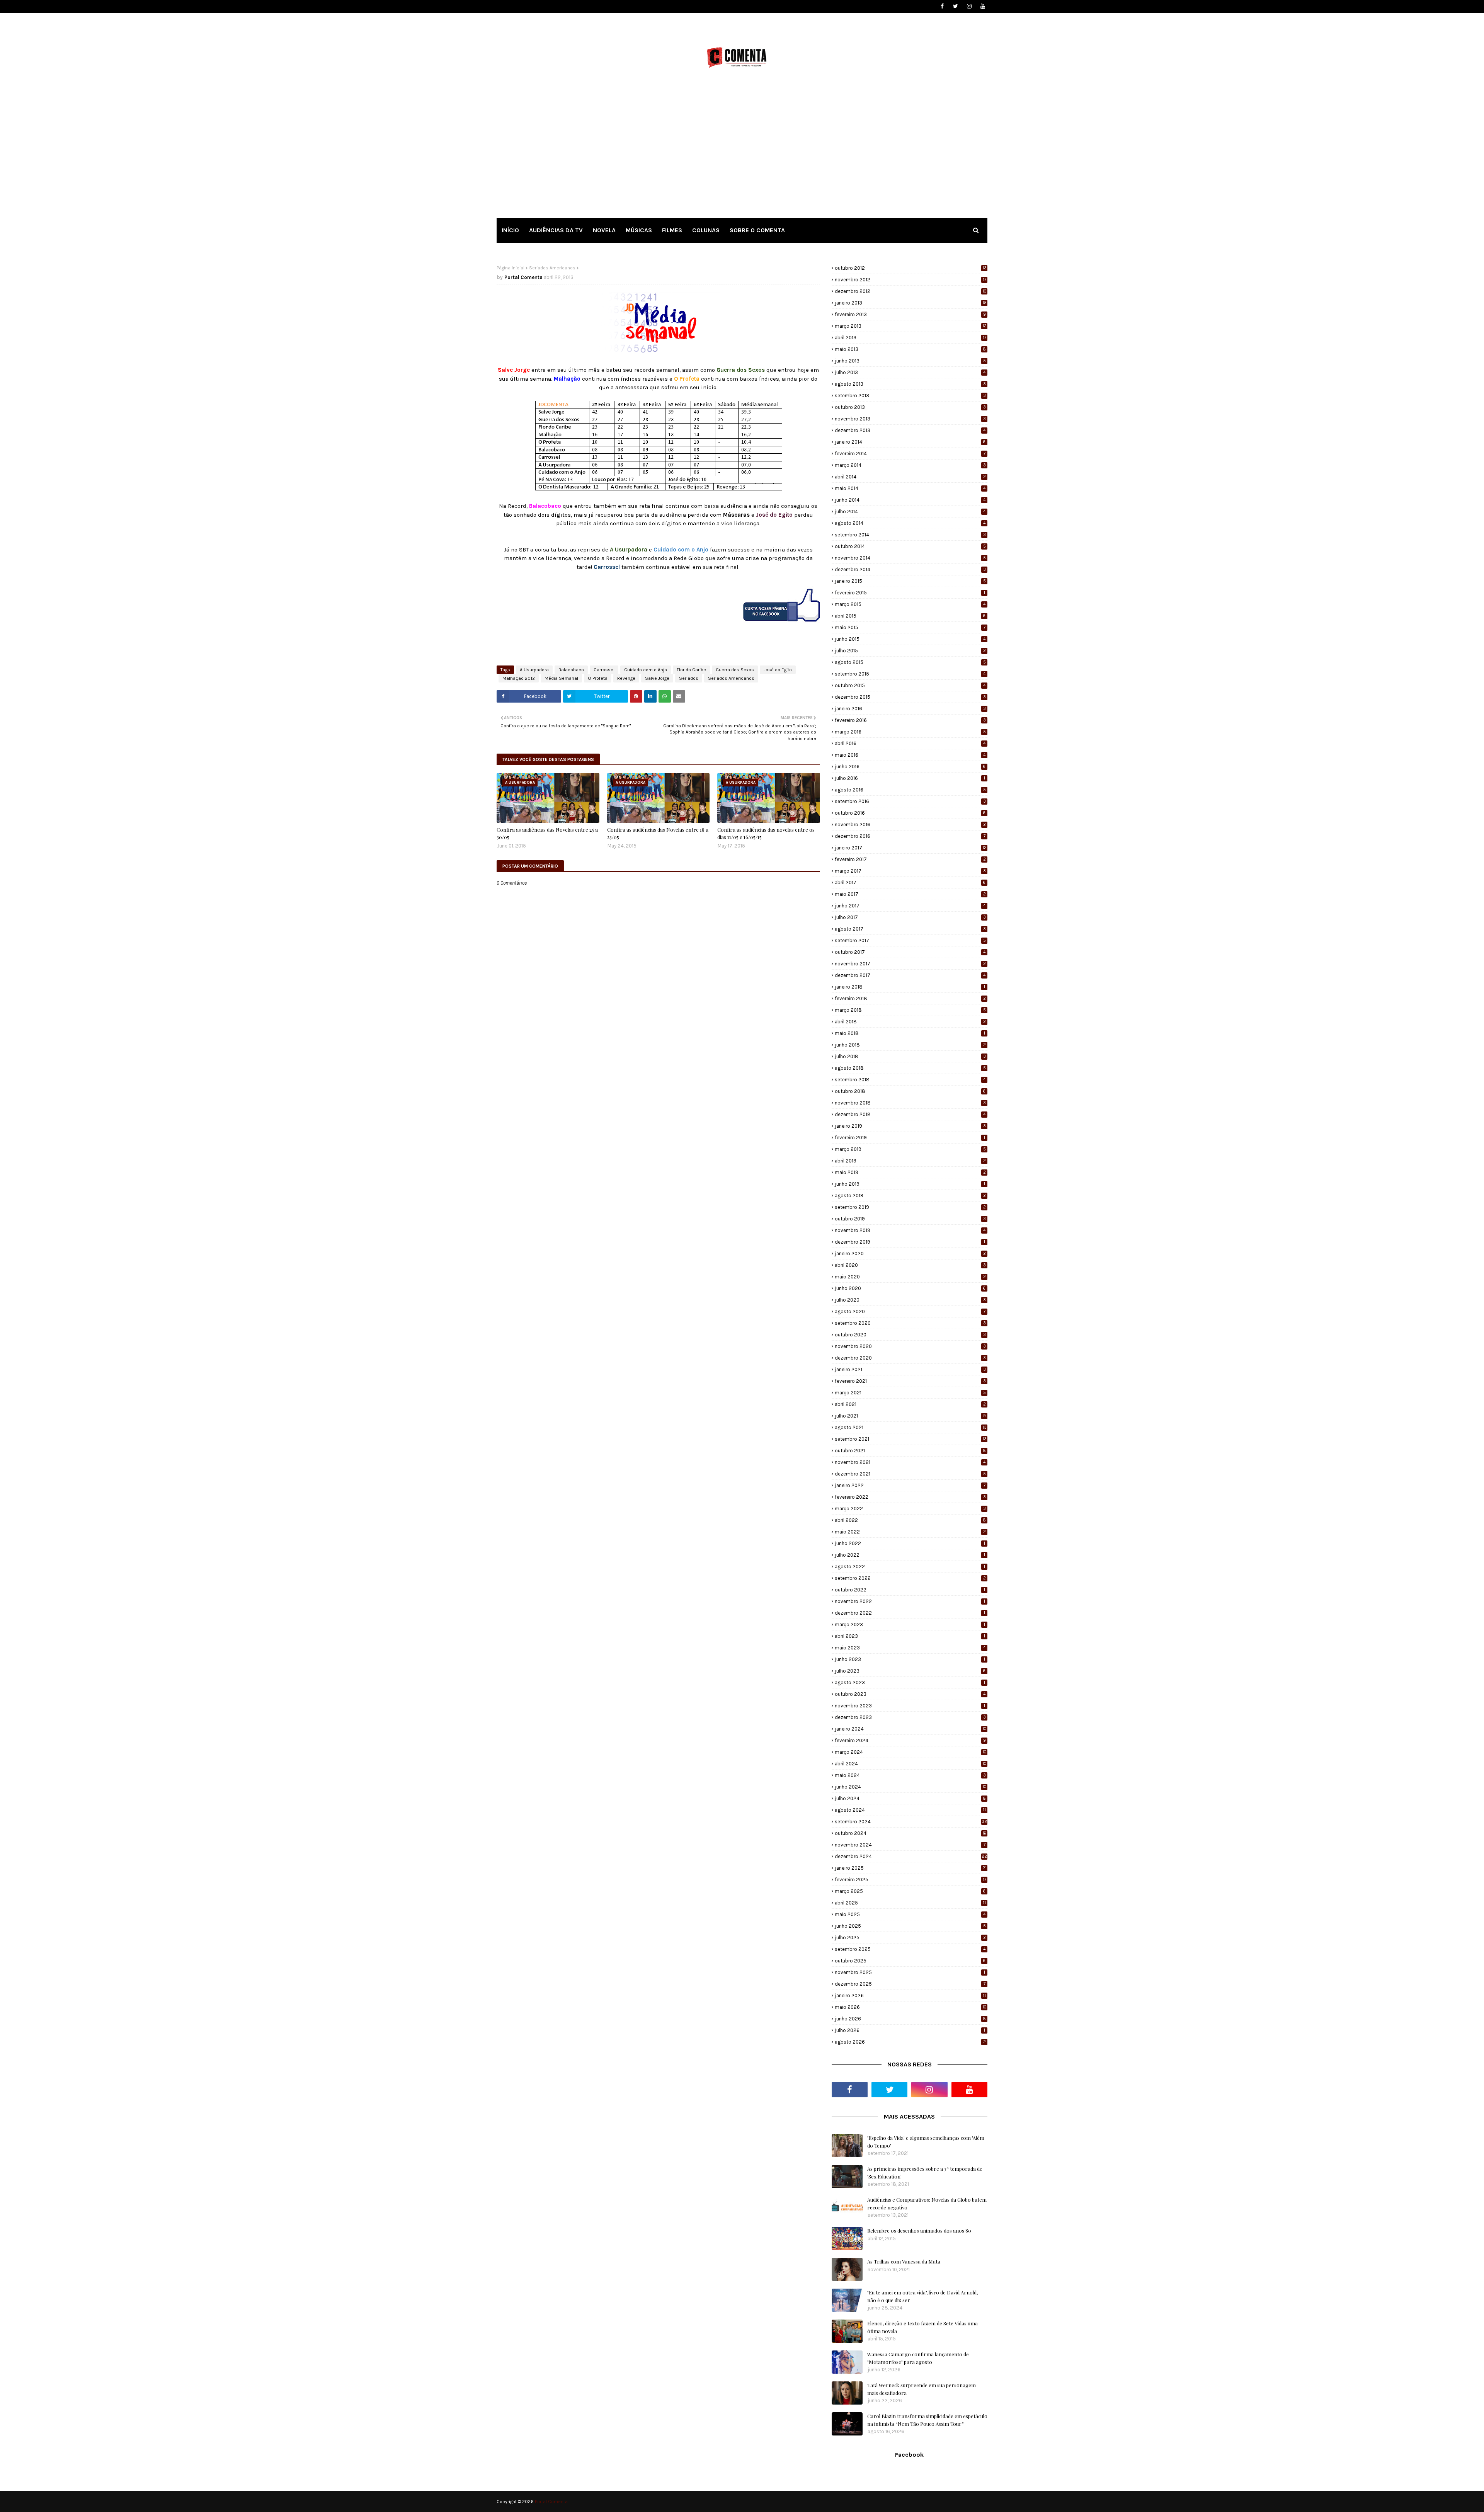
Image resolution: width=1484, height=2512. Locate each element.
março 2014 (910, 465)
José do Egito (778, 670)
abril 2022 (910, 1520)
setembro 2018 (910, 1080)
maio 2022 (910, 1532)
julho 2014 (910, 511)
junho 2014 (910, 500)
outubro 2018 (910, 1091)
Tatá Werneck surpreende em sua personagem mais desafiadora (922, 2389)
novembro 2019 (910, 1230)
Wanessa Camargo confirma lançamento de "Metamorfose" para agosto (918, 2358)
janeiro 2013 (911, 303)
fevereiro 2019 (910, 1138)
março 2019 (910, 1149)
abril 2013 (910, 338)
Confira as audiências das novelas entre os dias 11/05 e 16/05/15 (766, 833)
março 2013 (911, 326)
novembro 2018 (910, 1103)
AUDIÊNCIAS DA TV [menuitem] (556, 230)
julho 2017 (910, 917)
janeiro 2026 (910, 1995)
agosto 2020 (910, 1311)
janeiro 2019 (910, 1126)
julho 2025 (910, 1938)
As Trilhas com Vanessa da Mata (904, 2261)
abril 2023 (910, 1636)
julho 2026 (910, 2030)
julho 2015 (910, 651)
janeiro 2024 (911, 1729)
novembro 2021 (910, 1462)
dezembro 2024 (911, 1856)
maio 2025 (910, 1914)
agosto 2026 (910, 2042)
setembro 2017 (910, 940)
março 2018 (910, 1010)
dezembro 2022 (910, 1613)
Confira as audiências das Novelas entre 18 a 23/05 (658, 833)
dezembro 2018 (910, 1114)
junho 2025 (910, 1926)
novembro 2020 (910, 1346)
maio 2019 (910, 1172)
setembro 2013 (910, 396)
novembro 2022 (910, 1601)
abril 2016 (910, 743)
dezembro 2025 (910, 1984)
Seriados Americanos (552, 268)
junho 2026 (910, 2019)
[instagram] (969, 6)
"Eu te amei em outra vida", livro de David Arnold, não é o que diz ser (922, 2296)
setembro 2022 (910, 1578)
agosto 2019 (910, 1196)
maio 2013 (910, 349)
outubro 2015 (910, 685)
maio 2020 (910, 1277)
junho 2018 (910, 1045)
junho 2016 (910, 767)
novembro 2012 (910, 280)
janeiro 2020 (910, 1253)
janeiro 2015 (910, 581)
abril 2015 (910, 616)
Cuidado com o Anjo (646, 670)
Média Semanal (561, 678)
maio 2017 (910, 894)
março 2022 (910, 1509)
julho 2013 (910, 372)
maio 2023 (910, 1648)
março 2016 (910, 732)
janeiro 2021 (910, 1369)
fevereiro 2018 (910, 998)
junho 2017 (910, 906)
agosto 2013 (910, 384)
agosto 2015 (910, 662)
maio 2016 (910, 755)
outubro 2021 (910, 1451)
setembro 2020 (910, 1323)
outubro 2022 (910, 1590)
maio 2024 (910, 1775)
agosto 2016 (910, 790)
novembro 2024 (910, 1845)
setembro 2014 (910, 535)
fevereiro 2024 (910, 1740)
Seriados (689, 678)
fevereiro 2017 (910, 859)
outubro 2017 (910, 952)
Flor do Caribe (691, 670)
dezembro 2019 (910, 1242)
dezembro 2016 (910, 836)
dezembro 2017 (910, 975)
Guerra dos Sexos (735, 670)
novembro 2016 (910, 825)
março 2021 (910, 1393)
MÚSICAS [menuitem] (639, 230)
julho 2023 (910, 1671)
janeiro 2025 (911, 1868)
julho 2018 (910, 1056)
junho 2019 (910, 1184)
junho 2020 (910, 1288)
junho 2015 (910, 639)
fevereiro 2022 (910, 1497)
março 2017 (910, 871)
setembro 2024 (911, 1822)
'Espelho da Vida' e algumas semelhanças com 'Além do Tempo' (926, 2142)
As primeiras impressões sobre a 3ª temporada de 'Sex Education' (925, 2172)
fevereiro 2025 (910, 1880)
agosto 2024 (910, 1810)
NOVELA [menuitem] (604, 230)
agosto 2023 (910, 1682)
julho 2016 (910, 778)
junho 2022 (910, 1543)
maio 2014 (910, 488)
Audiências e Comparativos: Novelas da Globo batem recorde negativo (927, 2203)
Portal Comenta (523, 277)
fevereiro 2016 (910, 720)
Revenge (626, 678)
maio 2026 (911, 2007)
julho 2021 (910, 1416)
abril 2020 (910, 1265)
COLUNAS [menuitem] (706, 230)
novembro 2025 (910, 1972)
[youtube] (983, 6)
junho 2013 (910, 361)
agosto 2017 (910, 929)
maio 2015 (910, 627)
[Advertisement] (742, 150)
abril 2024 (911, 1764)
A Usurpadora (534, 670)
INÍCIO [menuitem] (510, 230)
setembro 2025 (910, 1949)
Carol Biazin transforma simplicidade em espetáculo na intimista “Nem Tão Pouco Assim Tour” (927, 2420)
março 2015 (910, 604)
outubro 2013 (910, 407)
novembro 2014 (910, 558)
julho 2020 (910, 1300)
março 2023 (910, 1624)
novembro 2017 (910, 964)
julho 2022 (910, 1555)
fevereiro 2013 (910, 314)
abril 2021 (910, 1404)
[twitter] (956, 6)
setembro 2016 (910, 801)
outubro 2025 (910, 1961)
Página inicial (511, 268)
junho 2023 (910, 1659)
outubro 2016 (910, 813)
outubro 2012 (911, 268)
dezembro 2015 (910, 697)
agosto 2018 (910, 1068)
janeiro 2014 (910, 442)
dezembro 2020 (910, 1358)
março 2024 (911, 1752)
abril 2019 (910, 1161)
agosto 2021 (911, 1427)
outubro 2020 (910, 1335)
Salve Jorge (657, 678)
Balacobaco (571, 670)
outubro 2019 (910, 1219)
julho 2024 (910, 1798)
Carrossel (604, 670)
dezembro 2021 (910, 1474)
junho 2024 (911, 1787)
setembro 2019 (910, 1207)
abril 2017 (910, 882)
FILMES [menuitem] (672, 230)
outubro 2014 (910, 546)
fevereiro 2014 (910, 454)
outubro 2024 (910, 1833)
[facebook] (942, 6)
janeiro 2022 (910, 1485)
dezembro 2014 (910, 569)
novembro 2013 (910, 419)
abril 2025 (910, 1903)
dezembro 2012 (911, 291)
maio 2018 (910, 1033)
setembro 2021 (911, 1439)
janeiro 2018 (910, 987)
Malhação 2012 (519, 678)
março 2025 (910, 1891)
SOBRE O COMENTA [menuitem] (757, 230)
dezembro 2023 (910, 1717)
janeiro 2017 (911, 848)
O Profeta (598, 678)
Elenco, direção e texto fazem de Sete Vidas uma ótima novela (922, 2327)
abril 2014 (910, 477)
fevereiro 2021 (910, 1381)
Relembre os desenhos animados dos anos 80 (919, 2230)
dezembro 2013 (910, 430)
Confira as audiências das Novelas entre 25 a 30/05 (547, 833)
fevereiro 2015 (910, 593)
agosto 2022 (910, 1567)
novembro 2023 (910, 1706)
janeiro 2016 (910, 709)
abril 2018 (910, 1022)
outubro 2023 (910, 1694)
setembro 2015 (910, 674)
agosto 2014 (910, 523)
